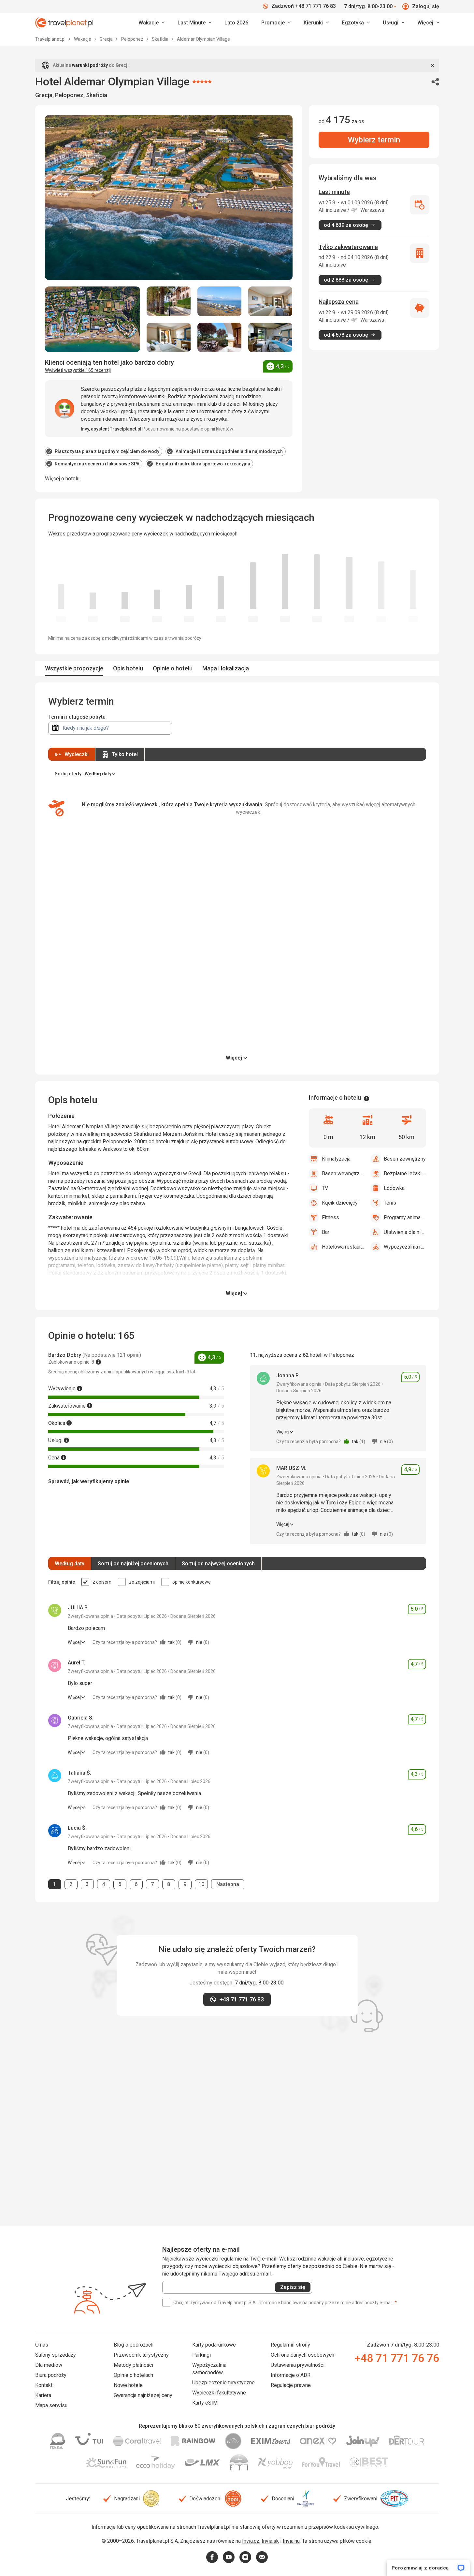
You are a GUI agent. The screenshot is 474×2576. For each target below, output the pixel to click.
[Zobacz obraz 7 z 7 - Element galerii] (270, 337)
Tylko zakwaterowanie (348, 247)
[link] (194, 23)
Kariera (43, 2395)
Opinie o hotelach (133, 2375)
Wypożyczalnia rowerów (405, 1247)
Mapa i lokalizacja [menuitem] (226, 668)
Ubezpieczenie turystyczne (223, 2383)
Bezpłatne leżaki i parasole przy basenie (405, 1173)
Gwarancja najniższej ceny (143, 2395)
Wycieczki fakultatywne (219, 2393)
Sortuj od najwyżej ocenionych (218, 1564)
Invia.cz (251, 2541)
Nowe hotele (128, 2385)
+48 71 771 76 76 (397, 2358)
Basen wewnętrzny (343, 1173)
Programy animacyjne (405, 1217)
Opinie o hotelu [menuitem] (173, 668)
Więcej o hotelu (62, 479)
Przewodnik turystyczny (141, 2355)
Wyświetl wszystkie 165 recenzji (78, 370)
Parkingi (201, 2355)
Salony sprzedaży (56, 2355)
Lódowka (394, 1188)
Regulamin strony (290, 2345)
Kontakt (44, 2385)
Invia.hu (291, 2541)
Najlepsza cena (339, 302)
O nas (42, 2345)
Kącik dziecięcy (340, 1203)
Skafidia (161, 39)
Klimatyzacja (336, 1159)
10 (203, 1884)
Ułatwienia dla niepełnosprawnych (405, 1232)
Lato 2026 (236, 23)
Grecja (107, 39)
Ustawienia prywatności (298, 2365)
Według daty (70, 1564)
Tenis (390, 1203)
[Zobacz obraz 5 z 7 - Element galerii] (169, 337)
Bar (326, 1232)
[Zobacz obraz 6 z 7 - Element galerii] (220, 337)
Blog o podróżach (134, 2345)
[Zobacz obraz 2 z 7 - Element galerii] (169, 301)
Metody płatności (133, 2365)
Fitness (330, 1217)
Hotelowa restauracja (343, 1247)
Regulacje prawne (291, 2385)
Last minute (334, 192)
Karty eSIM (205, 2403)
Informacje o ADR (291, 2375)
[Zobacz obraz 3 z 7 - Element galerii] (220, 301)
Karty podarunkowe (214, 2345)
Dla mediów (49, 2365)
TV (325, 1188)
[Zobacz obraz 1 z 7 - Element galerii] (93, 319)
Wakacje (83, 39)
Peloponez (133, 39)
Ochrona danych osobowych (302, 2355)
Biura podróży (51, 2375)
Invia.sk (270, 2541)
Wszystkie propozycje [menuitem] (74, 668)
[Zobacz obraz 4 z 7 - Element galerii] (270, 301)
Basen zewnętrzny (405, 1159)
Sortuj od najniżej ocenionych (133, 1564)
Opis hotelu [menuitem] (128, 668)
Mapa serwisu (51, 2405)
